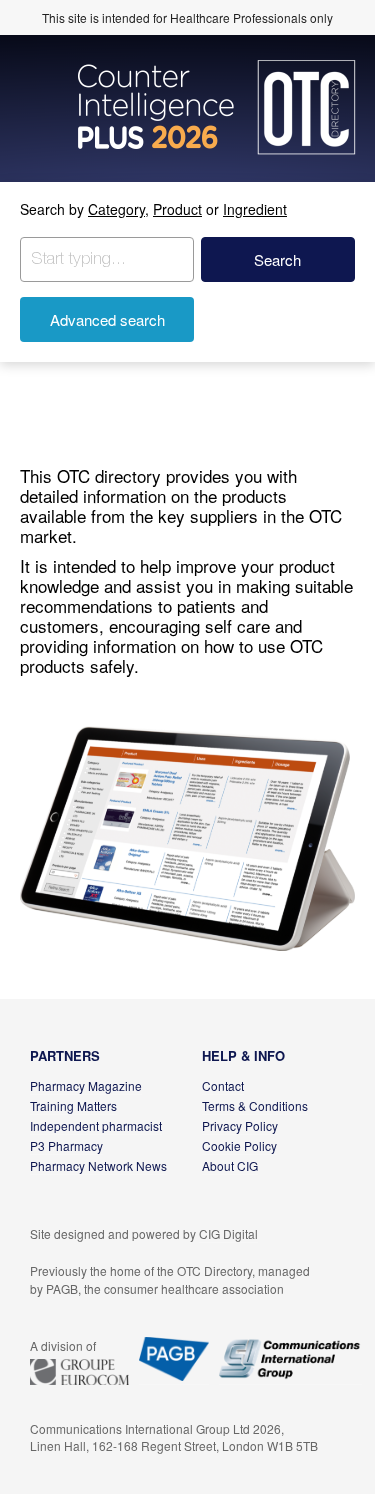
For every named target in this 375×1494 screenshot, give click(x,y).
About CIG (230, 1165)
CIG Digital (228, 1233)
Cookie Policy (239, 1145)
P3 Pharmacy (66, 1145)
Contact (223, 1085)
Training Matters (73, 1105)
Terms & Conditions (255, 1105)
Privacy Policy (240, 1125)
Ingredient (255, 209)
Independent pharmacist (96, 1125)
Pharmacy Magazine (86, 1085)
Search (277, 259)
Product (177, 209)
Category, (118, 209)
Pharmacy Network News (98, 1165)
